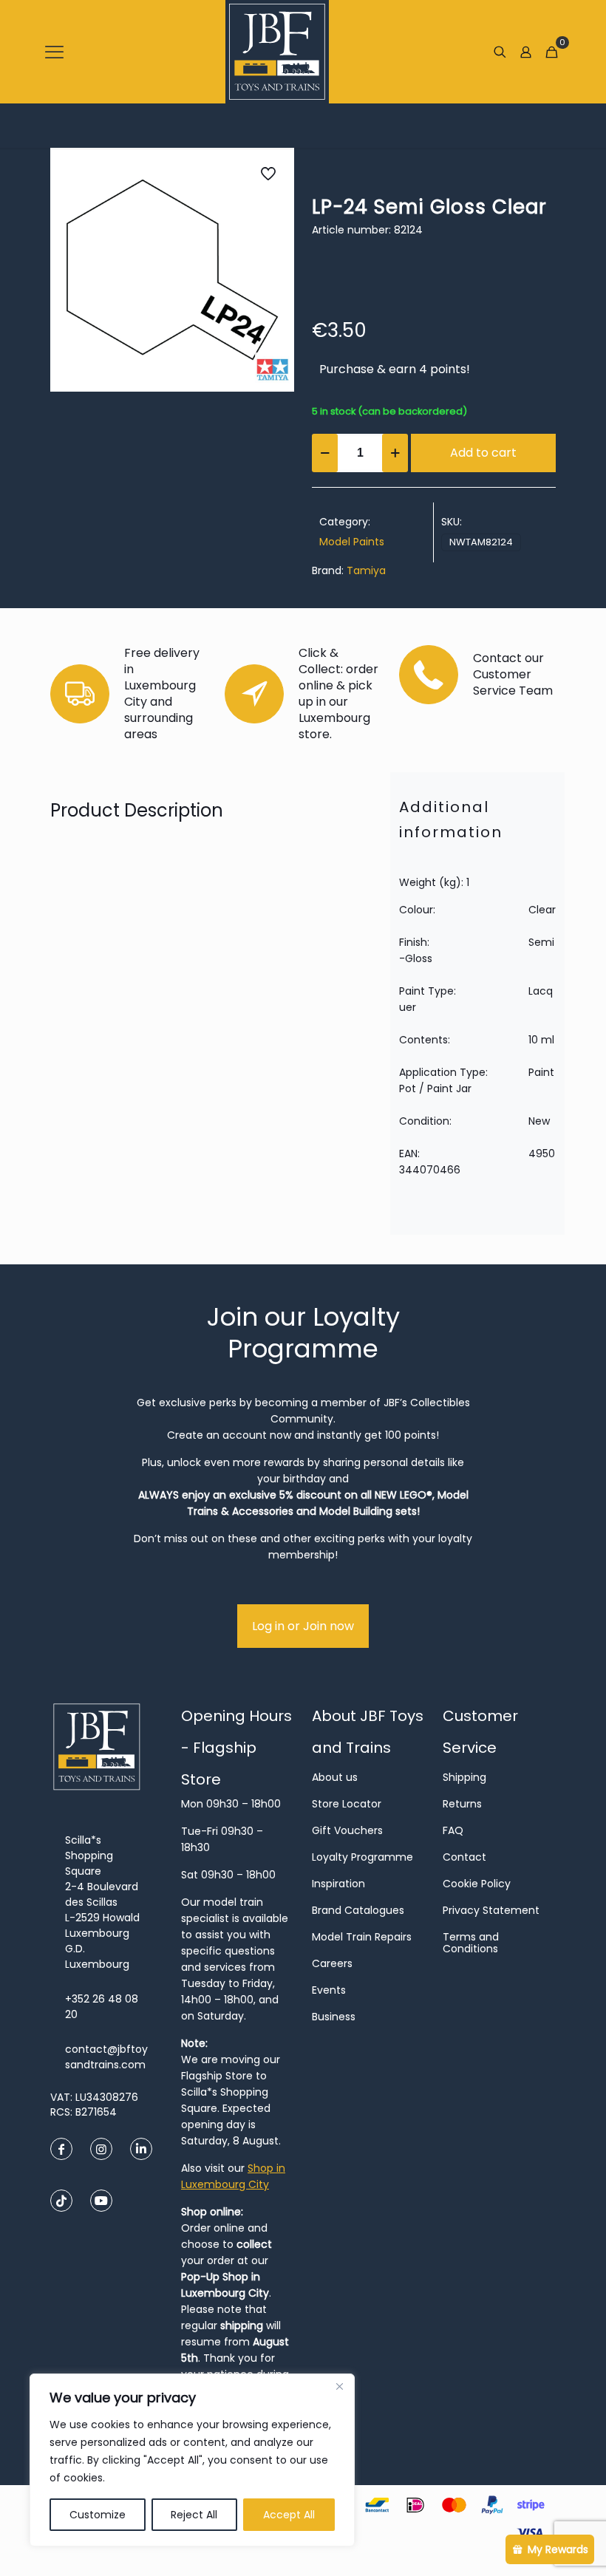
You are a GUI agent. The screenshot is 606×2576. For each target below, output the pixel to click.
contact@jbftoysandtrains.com (106, 2057)
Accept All (289, 2515)
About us (335, 1777)
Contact (464, 1857)
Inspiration (338, 1884)
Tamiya (366, 570)
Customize (98, 2515)
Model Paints (352, 542)
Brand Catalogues (358, 1910)
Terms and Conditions (471, 1943)
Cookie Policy (477, 1884)
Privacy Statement (491, 1910)
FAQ (453, 1830)
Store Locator (347, 1804)
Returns (462, 1804)
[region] (192, 2460)
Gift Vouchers (347, 1830)
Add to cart (483, 453)
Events (329, 1990)
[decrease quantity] (325, 453)
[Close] (339, 2386)
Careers (332, 1963)
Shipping (464, 1777)
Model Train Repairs (362, 1937)
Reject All (194, 2515)
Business (334, 2017)
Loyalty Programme (362, 1857)
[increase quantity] (395, 453)
